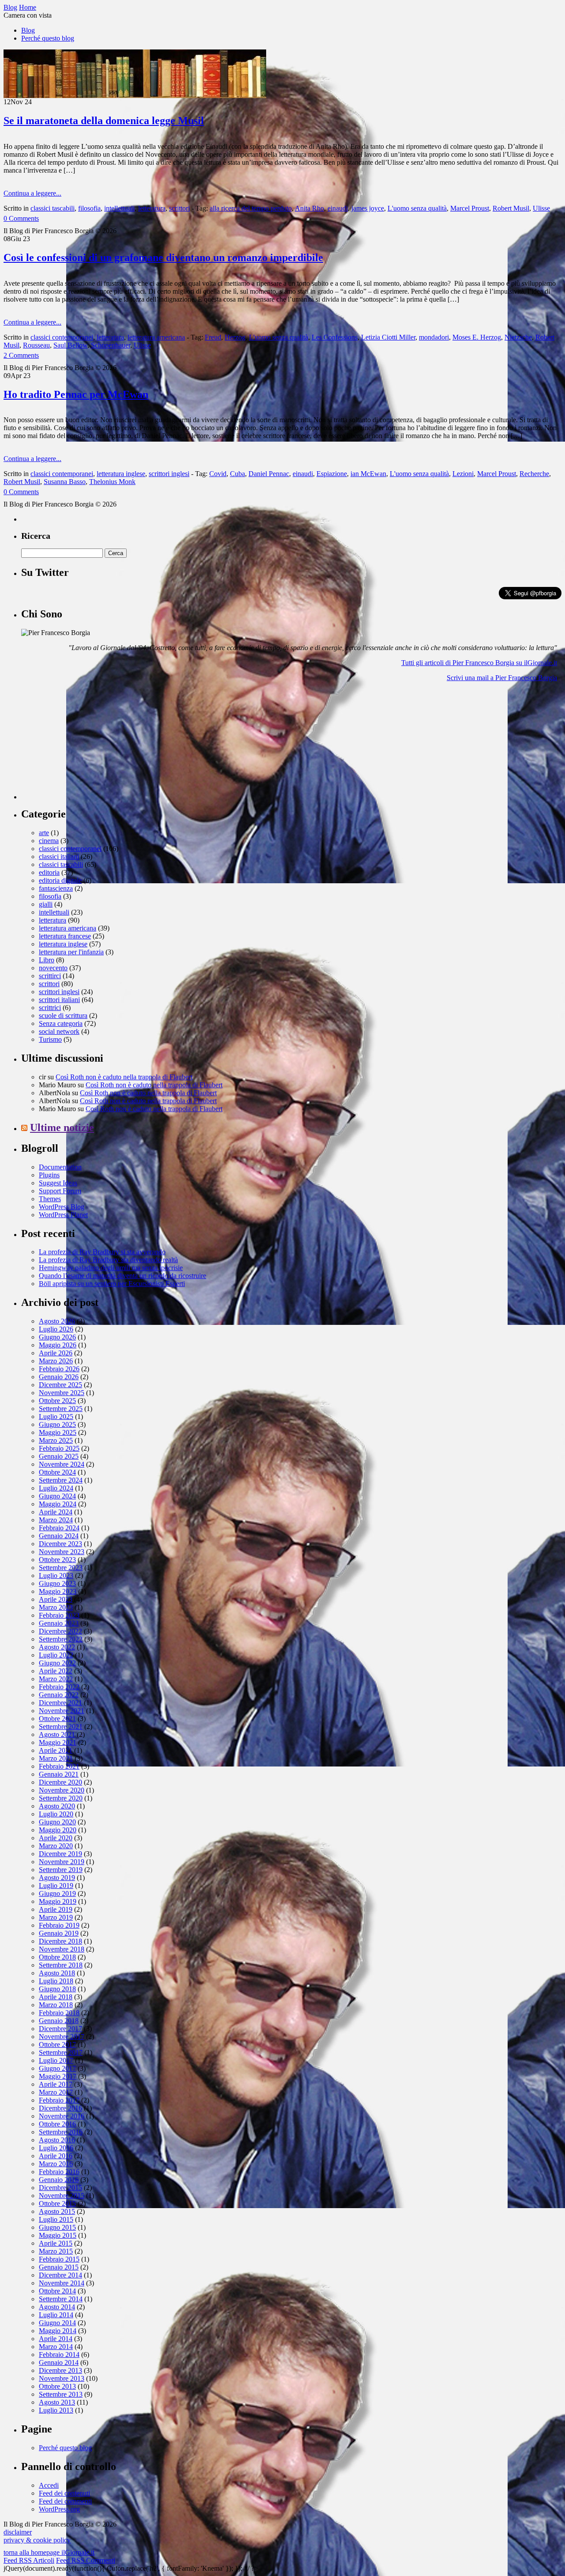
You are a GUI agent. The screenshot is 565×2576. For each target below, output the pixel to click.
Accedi (49, 2485)
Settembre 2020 (61, 1798)
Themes (50, 1199)
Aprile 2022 (56, 1671)
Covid (218, 474)
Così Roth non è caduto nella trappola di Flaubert (124, 1077)
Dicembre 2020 (60, 1782)
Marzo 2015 (56, 2251)
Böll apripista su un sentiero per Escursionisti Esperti (112, 1284)
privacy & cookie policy (37, 2540)
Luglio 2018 (56, 1981)
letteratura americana (156, 337)
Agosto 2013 (57, 2402)
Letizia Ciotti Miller (388, 337)
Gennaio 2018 (59, 2021)
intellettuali (119, 208)
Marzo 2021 (56, 1758)
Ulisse (541, 208)
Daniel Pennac (269, 474)
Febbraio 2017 (59, 2100)
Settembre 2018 (61, 1965)
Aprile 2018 (56, 1997)
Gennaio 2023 (59, 1623)
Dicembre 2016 (60, 2108)
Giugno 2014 (57, 2323)
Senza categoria (61, 1023)
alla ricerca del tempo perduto (251, 208)
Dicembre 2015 (60, 2188)
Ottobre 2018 (57, 1957)
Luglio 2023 (56, 1575)
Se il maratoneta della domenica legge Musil (104, 121)
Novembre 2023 (62, 1552)
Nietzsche (518, 337)
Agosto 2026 (57, 1321)
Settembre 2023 (61, 1568)
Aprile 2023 (56, 1599)
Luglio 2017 (56, 2060)
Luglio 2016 (56, 2148)
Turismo (50, 1039)
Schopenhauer (111, 345)
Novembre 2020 (62, 1790)
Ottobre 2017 (57, 2045)
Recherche (534, 474)
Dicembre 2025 (60, 1385)
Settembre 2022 (61, 1639)
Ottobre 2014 (57, 2291)
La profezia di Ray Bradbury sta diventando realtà (108, 1260)
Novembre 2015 (62, 2196)
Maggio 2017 (58, 2076)
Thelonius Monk (112, 482)
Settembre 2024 (61, 1480)
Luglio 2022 (56, 1655)
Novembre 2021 (62, 1711)
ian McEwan (368, 474)
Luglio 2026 (56, 1329)
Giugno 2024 (57, 1496)
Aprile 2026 (56, 1353)
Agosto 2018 (57, 1973)
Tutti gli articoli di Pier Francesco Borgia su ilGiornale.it (479, 663)
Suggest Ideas (58, 1183)
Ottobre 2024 (57, 1472)
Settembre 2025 (61, 1409)
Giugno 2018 (57, 1989)
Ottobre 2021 (57, 1719)
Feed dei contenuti (64, 2493)
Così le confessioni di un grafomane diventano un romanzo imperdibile (163, 257)
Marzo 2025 (56, 1440)
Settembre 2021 (61, 1727)
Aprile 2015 (56, 2243)
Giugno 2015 (57, 2227)
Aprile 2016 (56, 2156)
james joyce (368, 208)
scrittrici (50, 1008)
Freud (213, 337)
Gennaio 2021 (59, 1774)
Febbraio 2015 (59, 2259)
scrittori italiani (59, 1000)
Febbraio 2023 (59, 1615)
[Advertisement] (87, 744)
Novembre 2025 (62, 1393)
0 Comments (21, 218)
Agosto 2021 (57, 1734)
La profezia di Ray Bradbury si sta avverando (102, 1252)
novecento (53, 968)
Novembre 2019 (62, 1862)
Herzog (235, 337)
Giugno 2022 (57, 1663)
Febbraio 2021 (59, 1766)
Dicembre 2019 (60, 1854)
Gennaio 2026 (59, 1377)
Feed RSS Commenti (86, 2560)
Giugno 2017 (57, 2068)
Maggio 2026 (58, 1345)
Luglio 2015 (56, 2219)
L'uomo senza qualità (417, 208)
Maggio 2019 (58, 1901)
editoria (49, 872)
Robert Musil (511, 208)
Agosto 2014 (57, 2307)
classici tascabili (53, 208)
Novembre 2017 (62, 2037)
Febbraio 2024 (59, 1528)
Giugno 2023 (57, 1583)
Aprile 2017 (56, 2084)
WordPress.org (59, 2509)
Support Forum (60, 1191)
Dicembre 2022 (60, 1631)
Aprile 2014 (56, 2339)
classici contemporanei (62, 337)
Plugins (49, 1175)
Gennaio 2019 (59, 1933)
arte (44, 833)
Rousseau (36, 345)
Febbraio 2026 (59, 1369)
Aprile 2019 (56, 1909)
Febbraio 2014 (59, 2355)
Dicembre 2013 (60, 2370)
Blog (28, 30)
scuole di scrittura (63, 1016)
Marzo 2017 (56, 2092)
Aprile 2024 (56, 1512)
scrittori (179, 208)
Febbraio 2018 (59, 2013)
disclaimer (18, 2532)
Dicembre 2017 (60, 2029)
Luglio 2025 (56, 1417)
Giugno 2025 (57, 1424)
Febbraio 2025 (59, 1448)
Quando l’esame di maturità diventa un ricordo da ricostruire (122, 1276)
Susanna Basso (65, 482)
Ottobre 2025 (57, 1401)
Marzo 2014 (56, 2347)
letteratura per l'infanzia (71, 952)
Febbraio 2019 (59, 1925)
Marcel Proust (470, 208)
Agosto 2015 (57, 2211)
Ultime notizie (62, 1127)
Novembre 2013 (62, 2378)
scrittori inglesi (169, 474)
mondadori (434, 337)
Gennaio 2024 (59, 1536)
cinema (49, 841)
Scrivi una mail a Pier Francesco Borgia (502, 678)
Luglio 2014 (56, 2315)
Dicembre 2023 (60, 1544)
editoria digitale (60, 880)
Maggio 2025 (58, 1432)
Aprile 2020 (56, 1838)
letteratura (152, 208)
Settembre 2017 (61, 2052)
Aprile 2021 (56, 1750)
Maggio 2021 (58, 1742)
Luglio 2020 (56, 1814)
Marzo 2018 (56, 2005)
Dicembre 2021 (60, 1703)
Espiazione (332, 474)
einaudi (338, 208)
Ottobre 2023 (57, 1560)
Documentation (60, 1167)
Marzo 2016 (56, 2164)
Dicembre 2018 (60, 1941)
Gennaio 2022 (59, 1695)
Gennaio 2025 (59, 1456)
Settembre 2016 (61, 2132)
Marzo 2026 (56, 1361)
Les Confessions (335, 337)
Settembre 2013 (61, 2394)
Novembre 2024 (62, 1464)
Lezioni (463, 474)
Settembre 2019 (61, 1870)
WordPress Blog (62, 1207)
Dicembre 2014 (60, 2275)
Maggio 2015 (58, 2235)
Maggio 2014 (58, 2331)
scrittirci (50, 976)
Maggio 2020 (58, 1830)
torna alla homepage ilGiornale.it (49, 2552)
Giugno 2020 (57, 1822)
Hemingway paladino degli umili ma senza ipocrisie (111, 1268)
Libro (47, 960)
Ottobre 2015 (57, 2203)
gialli (46, 904)
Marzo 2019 (56, 1917)
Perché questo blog (48, 38)
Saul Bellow (70, 345)
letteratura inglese (121, 474)
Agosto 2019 (57, 1878)
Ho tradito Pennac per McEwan (76, 394)
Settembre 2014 (61, 2299)
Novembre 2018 (62, 1949)
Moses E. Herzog (477, 337)
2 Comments (21, 355)
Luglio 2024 (56, 1488)
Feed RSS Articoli (29, 2560)
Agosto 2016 (57, 2140)
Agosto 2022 (57, 1647)
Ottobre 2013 (57, 2386)
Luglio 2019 (56, 1886)
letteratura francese (65, 936)
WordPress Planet (63, 1215)
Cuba (237, 474)
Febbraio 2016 (59, 2172)
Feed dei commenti (65, 2501)
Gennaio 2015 (59, 2267)
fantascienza (56, 888)
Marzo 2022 (56, 1679)
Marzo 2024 (56, 1520)
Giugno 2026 (57, 1337)
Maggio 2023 (58, 1591)
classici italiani (59, 857)
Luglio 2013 (56, 2410)
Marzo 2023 (56, 1607)
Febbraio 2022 (59, 1687)
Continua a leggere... (32, 193)
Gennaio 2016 (59, 2180)
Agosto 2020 (57, 1806)
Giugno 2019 (57, 1893)
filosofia (89, 208)
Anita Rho (309, 208)
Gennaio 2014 (59, 2362)
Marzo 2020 (56, 1846)
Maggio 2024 (58, 1504)
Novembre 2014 (62, 2283)
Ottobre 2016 (57, 2124)
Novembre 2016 (62, 2116)
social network (59, 1031)
